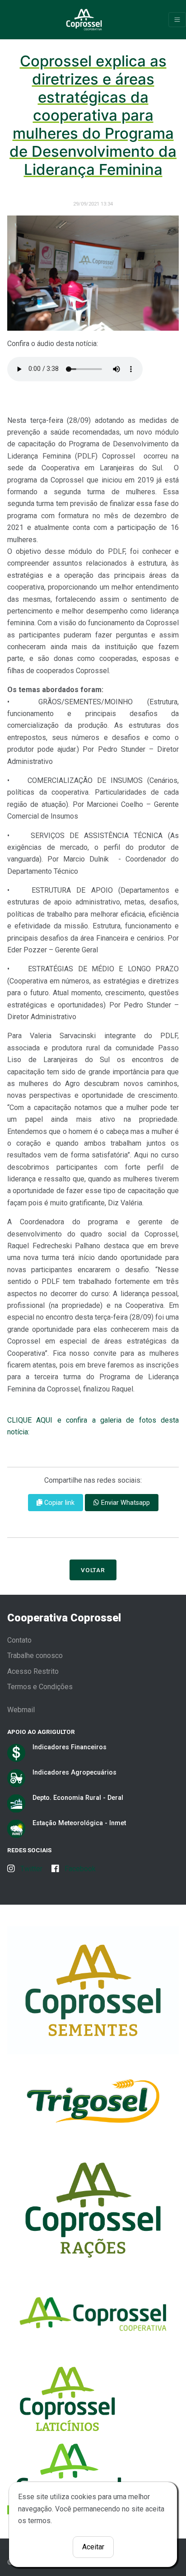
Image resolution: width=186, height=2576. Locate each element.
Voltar (93, 1570)
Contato (19, 1640)
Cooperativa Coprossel (64, 1618)
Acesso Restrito (33, 1671)
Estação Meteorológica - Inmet (79, 1823)
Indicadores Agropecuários (74, 1772)
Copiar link (58, 1503)
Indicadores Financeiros (70, 1747)
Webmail (21, 1710)
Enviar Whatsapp (125, 1503)
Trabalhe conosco (35, 1656)
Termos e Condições (40, 1687)
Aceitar (93, 2547)
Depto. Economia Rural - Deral (78, 1798)
